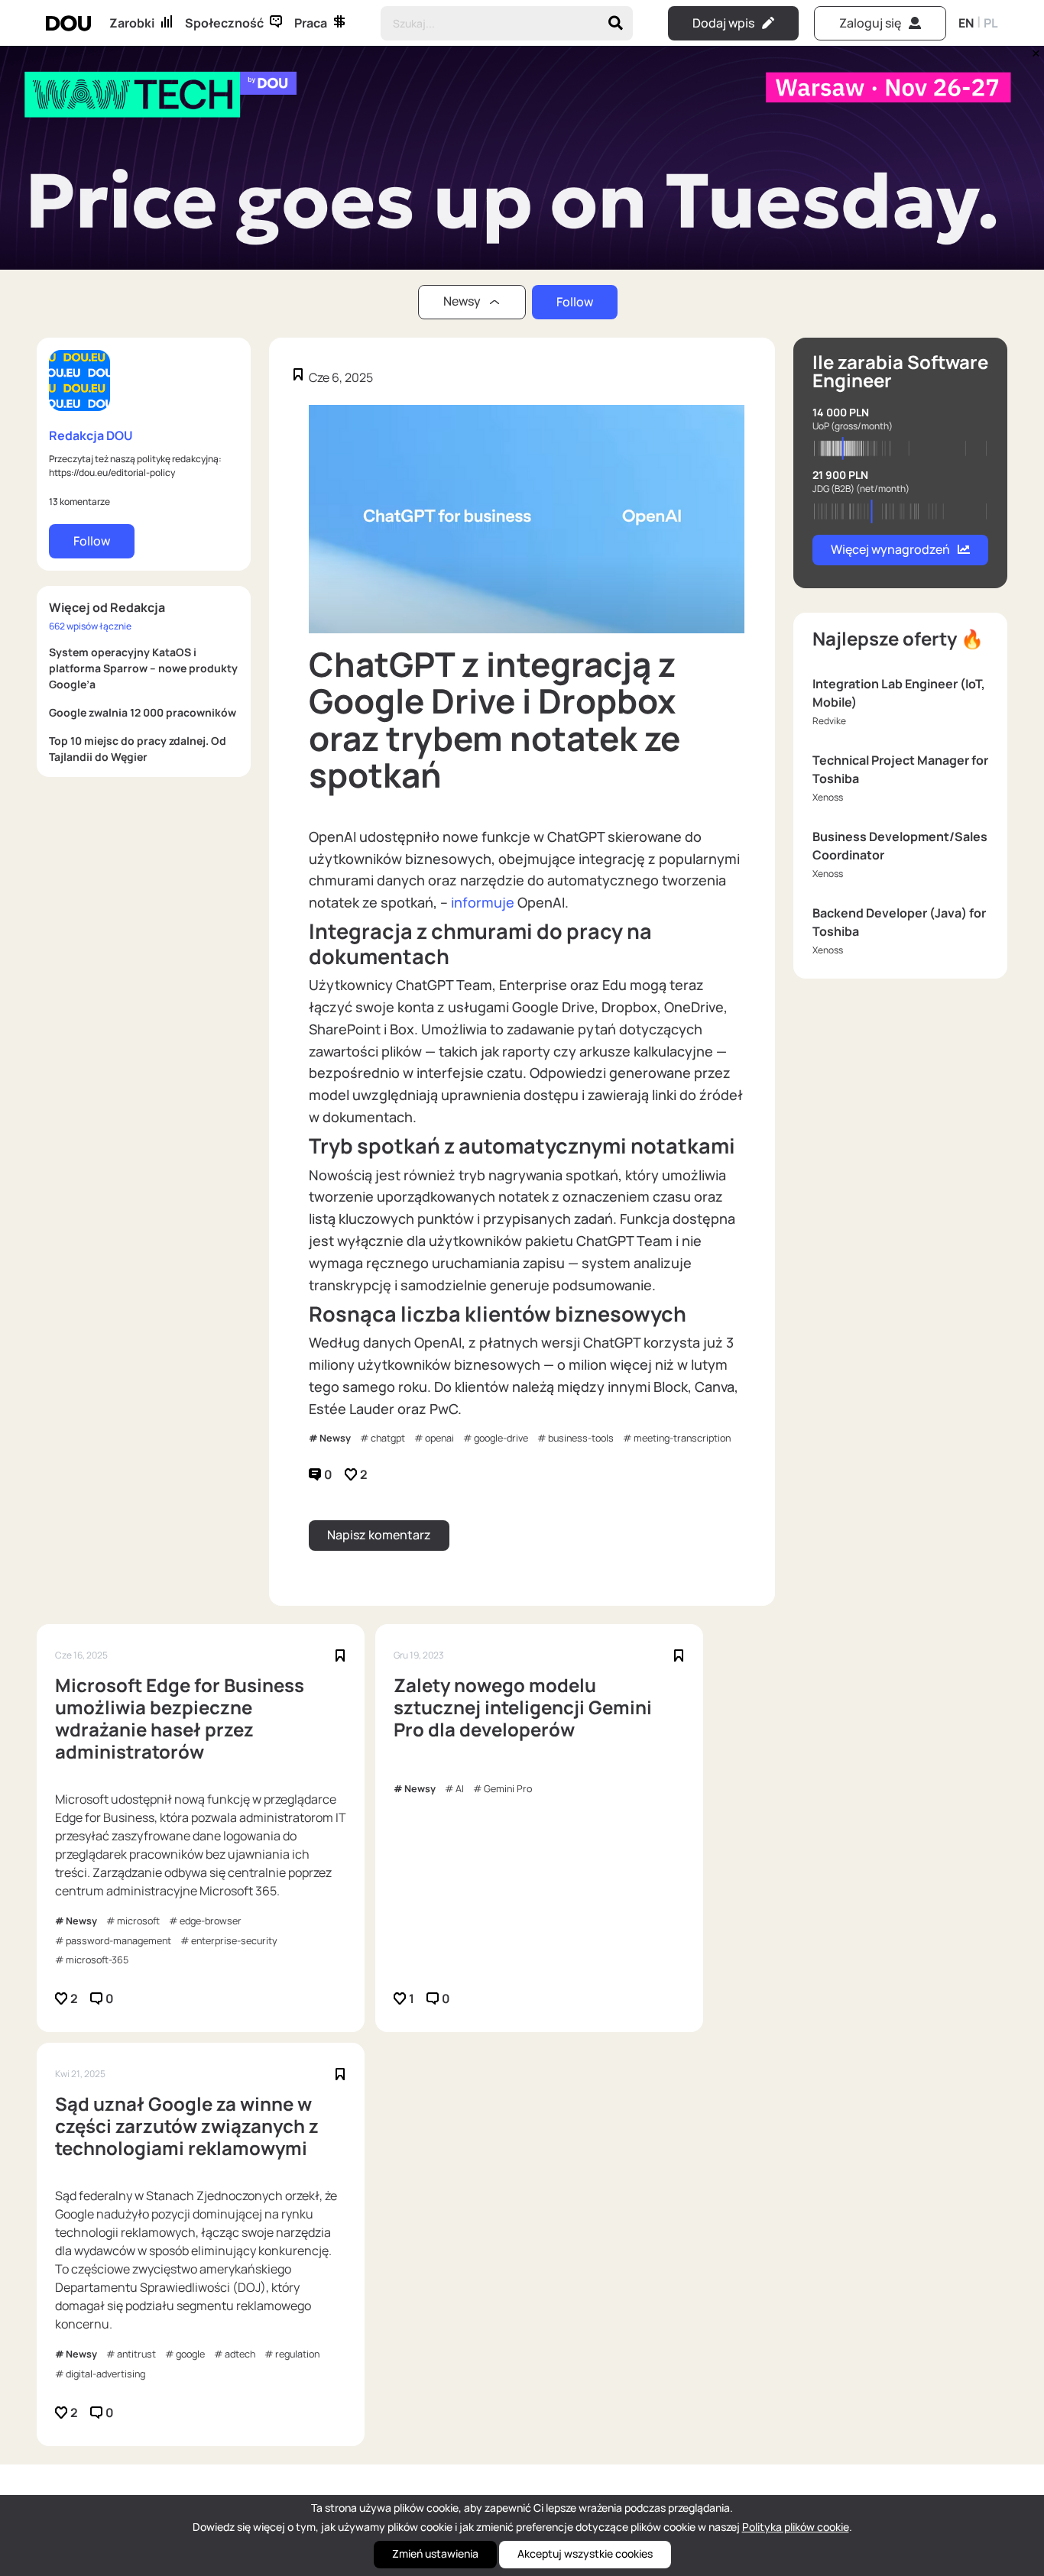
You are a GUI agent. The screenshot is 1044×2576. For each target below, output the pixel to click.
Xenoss (828, 797)
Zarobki (132, 23)
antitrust (136, 2354)
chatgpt (388, 1438)
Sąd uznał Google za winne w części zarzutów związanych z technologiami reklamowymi (187, 2126)
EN (966, 23)
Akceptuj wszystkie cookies (585, 2553)
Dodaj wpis (723, 23)
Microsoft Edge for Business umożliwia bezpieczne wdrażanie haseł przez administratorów (180, 1718)
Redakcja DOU (91, 435)
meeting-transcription (682, 1438)
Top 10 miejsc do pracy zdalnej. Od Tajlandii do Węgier (138, 749)
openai (439, 1438)
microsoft (138, 1921)
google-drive (501, 1438)
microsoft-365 (97, 1960)
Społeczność (224, 23)
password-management (118, 1941)
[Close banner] (1033, 50)
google (190, 2354)
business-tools (581, 1438)
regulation (297, 2354)
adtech (240, 2354)
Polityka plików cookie (796, 2527)
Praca (311, 23)
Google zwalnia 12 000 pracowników (143, 712)
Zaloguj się (870, 23)
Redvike (829, 721)
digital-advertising (105, 2374)
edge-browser (211, 1921)
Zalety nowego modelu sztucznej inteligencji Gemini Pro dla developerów (523, 1707)
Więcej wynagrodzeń (890, 549)
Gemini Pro (508, 1789)
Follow (575, 302)
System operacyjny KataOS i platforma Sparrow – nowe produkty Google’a (143, 668)
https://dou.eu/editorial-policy (112, 472)
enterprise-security (234, 1941)
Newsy (335, 1438)
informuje (483, 902)
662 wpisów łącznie (90, 626)
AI (460, 1789)
